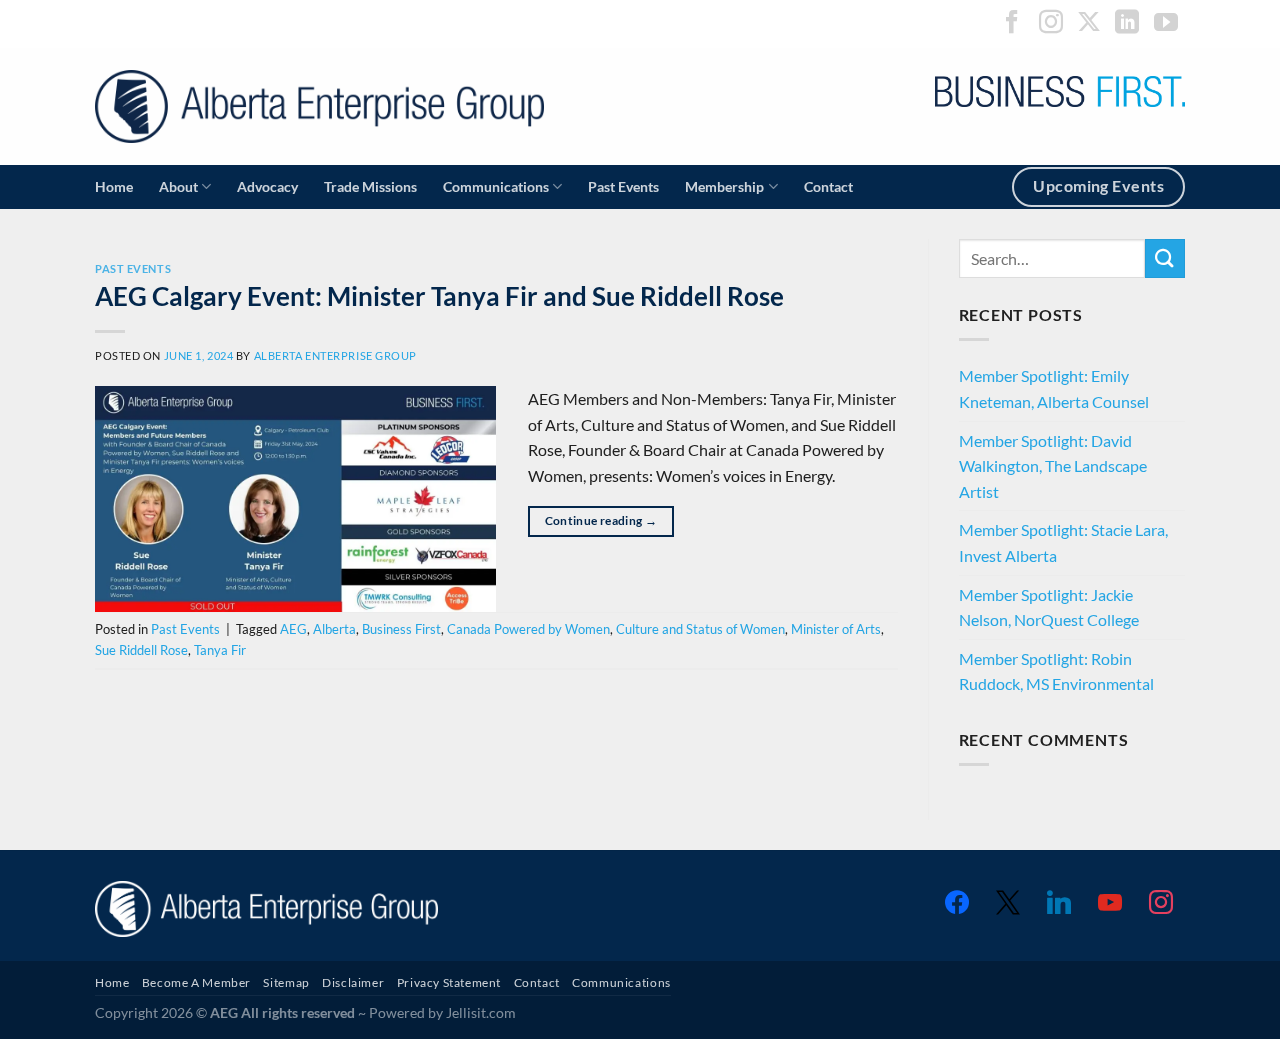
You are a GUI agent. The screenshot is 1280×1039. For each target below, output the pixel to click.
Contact (828, 186)
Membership (724, 186)
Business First (401, 629)
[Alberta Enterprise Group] (319, 106)
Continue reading (601, 520)
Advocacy (267, 186)
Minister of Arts (836, 629)
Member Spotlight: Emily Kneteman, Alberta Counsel (1054, 388)
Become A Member (196, 982)
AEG (293, 629)
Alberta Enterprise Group (335, 355)
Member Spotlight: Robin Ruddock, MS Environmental (1056, 671)
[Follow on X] (1089, 23)
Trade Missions (370, 186)
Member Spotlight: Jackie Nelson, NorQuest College (1049, 607)
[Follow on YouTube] (1166, 23)
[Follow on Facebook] (1012, 23)
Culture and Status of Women (700, 629)
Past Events (623, 186)
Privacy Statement (449, 982)
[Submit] (1165, 258)
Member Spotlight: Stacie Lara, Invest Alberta (1063, 542)
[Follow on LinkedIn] (1127, 23)
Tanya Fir (220, 650)
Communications (496, 186)
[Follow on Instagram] (1051, 23)
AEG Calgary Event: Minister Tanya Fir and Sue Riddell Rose (439, 296)
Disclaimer (353, 982)
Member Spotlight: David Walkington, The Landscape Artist (1053, 466)
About (178, 186)
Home (114, 186)
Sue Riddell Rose (141, 650)
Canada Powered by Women (528, 629)
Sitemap (286, 982)
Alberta (334, 629)
